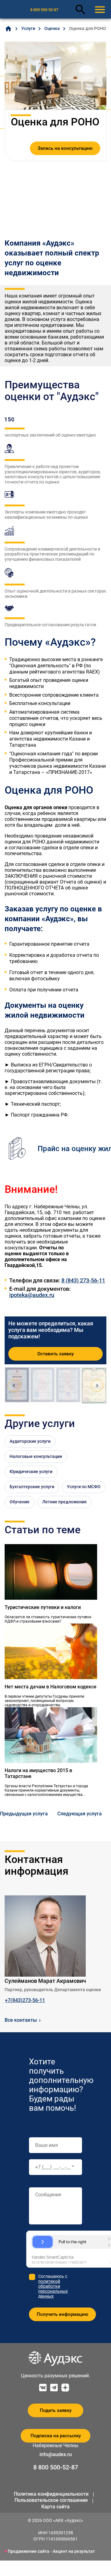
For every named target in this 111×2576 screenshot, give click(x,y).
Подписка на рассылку (56, 2436)
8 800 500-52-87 (44, 10)
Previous (14, 1386)
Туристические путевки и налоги (43, 1607)
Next (97, 1386)
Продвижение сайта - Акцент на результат (51, 2551)
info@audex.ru (56, 2454)
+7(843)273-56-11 (25, 2000)
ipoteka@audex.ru (32, 1295)
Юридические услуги (31, 1472)
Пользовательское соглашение (51, 2500)
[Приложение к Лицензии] (69, 1385)
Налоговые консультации (36, 1456)
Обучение (20, 1502)
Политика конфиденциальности (51, 2494)
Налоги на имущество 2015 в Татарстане (38, 1773)
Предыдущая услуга (24, 1814)
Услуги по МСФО (84, 1487)
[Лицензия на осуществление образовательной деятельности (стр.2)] (43, 1385)
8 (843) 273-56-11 (83, 1281)
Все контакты (21, 2020)
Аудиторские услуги (30, 1441)
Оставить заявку (55, 1354)
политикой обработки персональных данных (53, 2289)
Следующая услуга (80, 1814)
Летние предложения (64, 1502)
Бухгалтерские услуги (32, 1487)
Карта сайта (55, 2507)
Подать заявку (56, 2410)
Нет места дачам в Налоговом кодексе (51, 1687)
